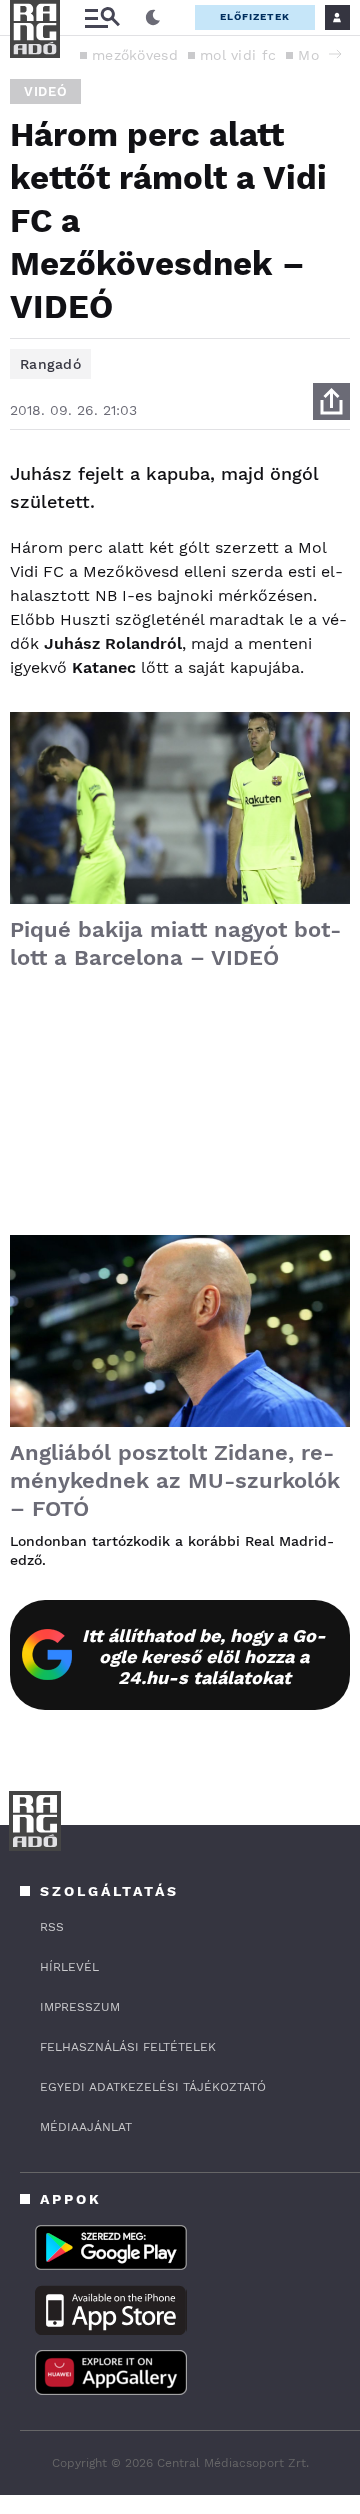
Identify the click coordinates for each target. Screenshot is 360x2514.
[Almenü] (102, 17)
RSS (52, 1927)
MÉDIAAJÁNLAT (86, 2127)
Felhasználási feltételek (128, 2047)
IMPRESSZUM (80, 2007)
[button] (335, 54)
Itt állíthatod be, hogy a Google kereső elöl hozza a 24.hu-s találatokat (204, 1656)
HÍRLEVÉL (69, 1967)
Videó (45, 91)
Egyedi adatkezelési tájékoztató (153, 2087)
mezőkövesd (135, 55)
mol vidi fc (238, 55)
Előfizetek (255, 16)
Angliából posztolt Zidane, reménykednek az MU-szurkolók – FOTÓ (175, 1480)
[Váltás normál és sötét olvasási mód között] (153, 18)
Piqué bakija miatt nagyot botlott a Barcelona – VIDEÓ (175, 943)
